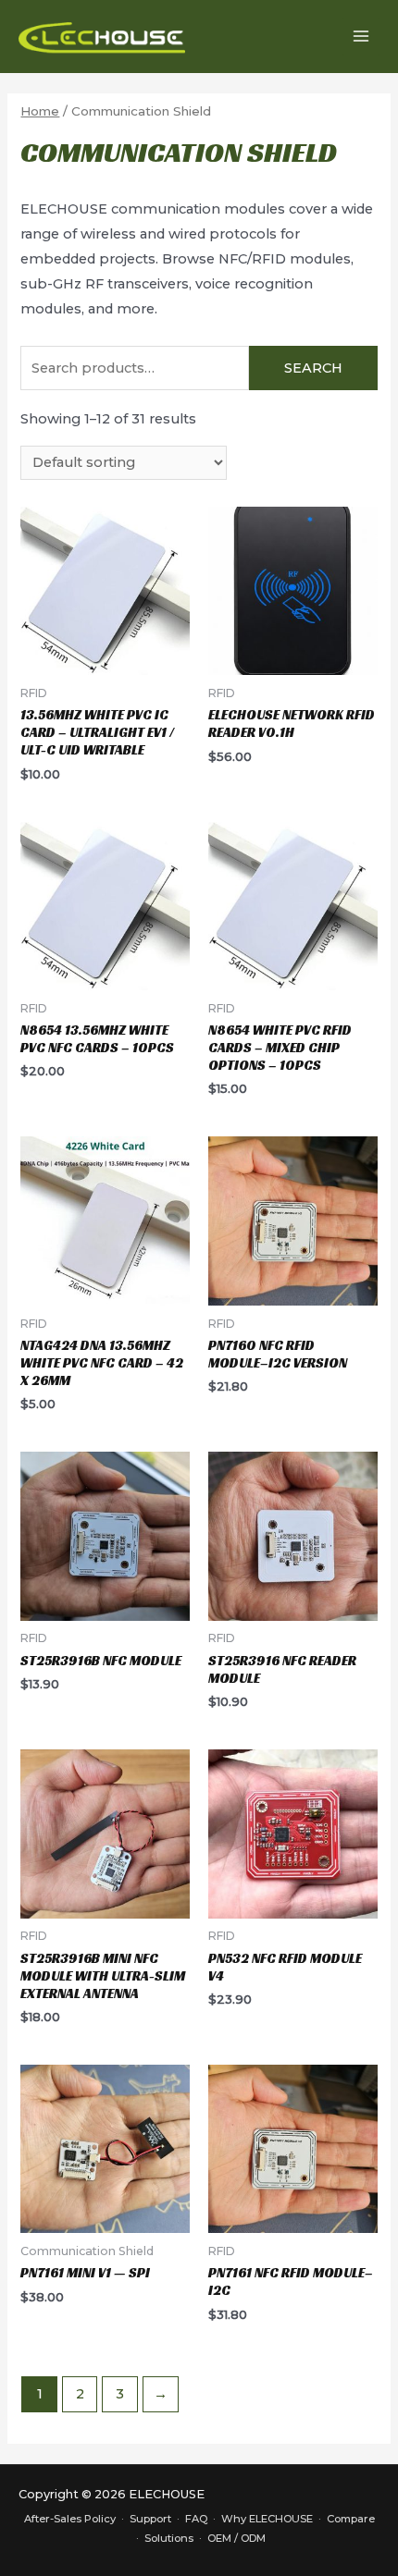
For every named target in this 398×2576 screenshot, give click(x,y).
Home (40, 111)
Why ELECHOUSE (267, 2519)
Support (150, 2519)
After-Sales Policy (70, 2519)
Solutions (169, 2538)
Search (313, 368)
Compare (351, 2519)
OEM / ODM (236, 2538)
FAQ (196, 2519)
